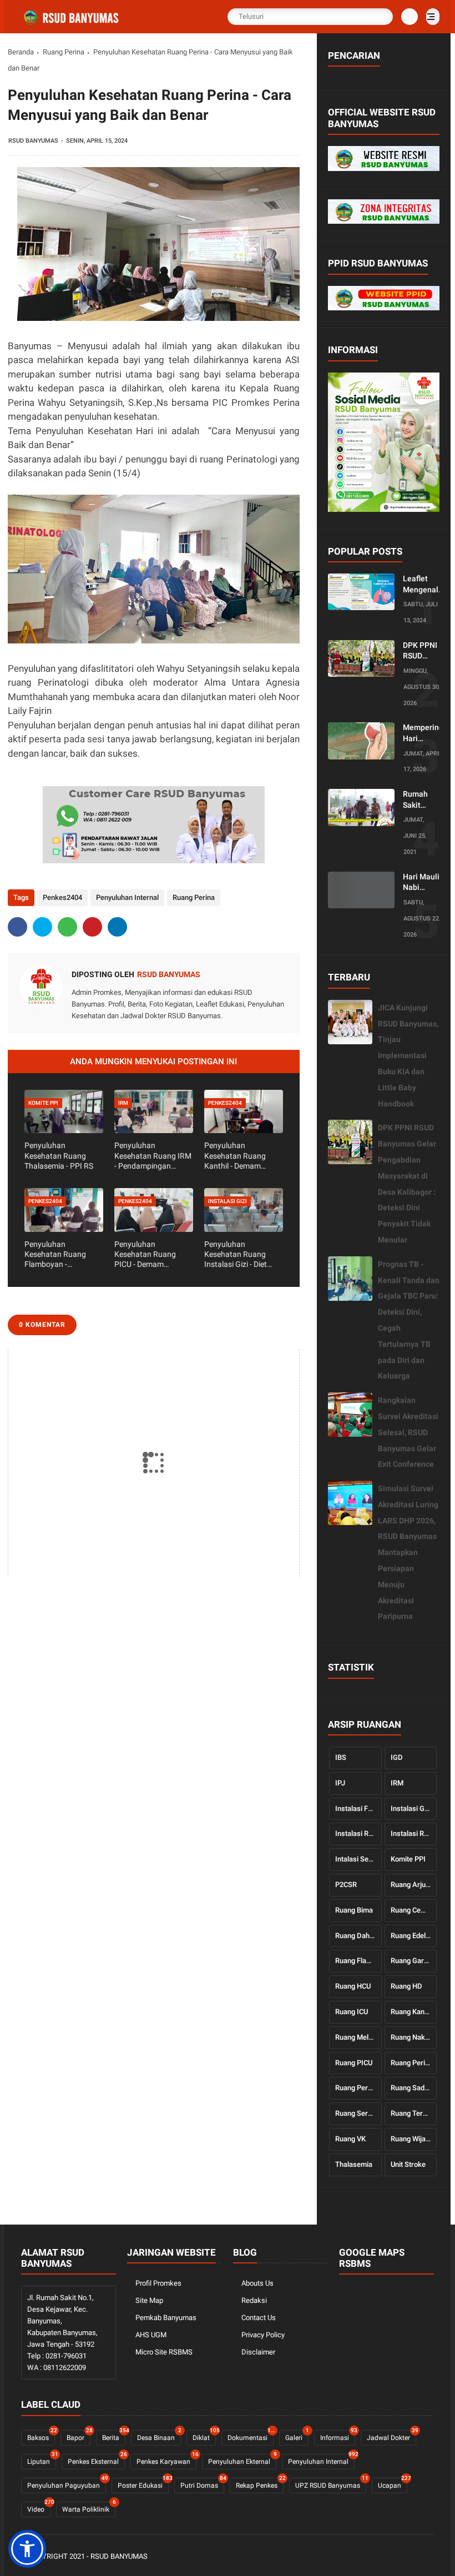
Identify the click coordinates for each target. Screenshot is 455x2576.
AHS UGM (151, 2335)
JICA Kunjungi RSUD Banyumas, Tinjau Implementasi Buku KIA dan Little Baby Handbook (408, 1056)
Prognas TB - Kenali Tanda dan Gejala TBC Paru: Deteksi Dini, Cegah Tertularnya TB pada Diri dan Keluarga (409, 1320)
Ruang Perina (64, 52)
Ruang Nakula (413, 2037)
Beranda (21, 52)
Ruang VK (350, 2139)
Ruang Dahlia (356, 1936)
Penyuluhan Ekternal (242, 2460)
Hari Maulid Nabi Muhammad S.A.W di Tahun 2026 (424, 883)
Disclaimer (258, 2352)
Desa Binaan (159, 2436)
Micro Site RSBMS (164, 2352)
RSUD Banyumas (119, 2556)
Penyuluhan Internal (127, 897)
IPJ (340, 1783)
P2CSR (346, 1885)
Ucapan (393, 2484)
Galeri (297, 2436)
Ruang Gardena (414, 1961)
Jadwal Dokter (391, 2436)
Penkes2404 (62, 897)
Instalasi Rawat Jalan (414, 1833)
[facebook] (17, 927)
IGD (397, 1757)
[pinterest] (92, 927)
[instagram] (413, 2557)
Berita (114, 2436)
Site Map (149, 2300)
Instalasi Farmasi (358, 1808)
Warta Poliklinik (89, 2507)
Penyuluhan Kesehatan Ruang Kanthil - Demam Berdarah (235, 1156)
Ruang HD (406, 1986)
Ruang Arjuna (412, 1885)
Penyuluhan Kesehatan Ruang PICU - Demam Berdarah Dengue (145, 1255)
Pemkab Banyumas (166, 2318)
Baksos (41, 2436)
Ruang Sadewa (414, 2088)
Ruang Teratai (413, 2113)
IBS (341, 1757)
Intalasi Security (358, 1859)
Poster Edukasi (143, 2484)
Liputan (42, 2460)
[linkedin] (117, 927)
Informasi (338, 2436)
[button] (27, 2549)
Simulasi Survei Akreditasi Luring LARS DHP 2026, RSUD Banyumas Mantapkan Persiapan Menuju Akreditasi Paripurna (408, 1552)
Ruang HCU (353, 1986)
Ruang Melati (356, 2037)
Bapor (79, 2436)
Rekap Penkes (260, 2484)
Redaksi (254, 2300)
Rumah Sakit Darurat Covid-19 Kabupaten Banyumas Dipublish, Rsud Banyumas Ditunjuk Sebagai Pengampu (422, 800)
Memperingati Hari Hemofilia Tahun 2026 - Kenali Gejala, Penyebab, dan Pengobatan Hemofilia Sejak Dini (428, 733)
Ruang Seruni (356, 2113)
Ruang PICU (354, 2063)
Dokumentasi (251, 2436)
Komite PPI (408, 1859)
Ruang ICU (352, 2012)
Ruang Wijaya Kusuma (414, 2139)
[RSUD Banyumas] (72, 23)
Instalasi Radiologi (358, 1833)
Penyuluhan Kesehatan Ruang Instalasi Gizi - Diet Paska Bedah (236, 1255)
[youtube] (428, 2557)
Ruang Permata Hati (358, 2088)
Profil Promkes (158, 2283)
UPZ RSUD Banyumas (331, 2484)
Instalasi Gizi (411, 1808)
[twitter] (42, 927)
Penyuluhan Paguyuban (67, 2484)
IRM (397, 1783)
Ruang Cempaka (414, 1910)
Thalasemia (354, 2164)
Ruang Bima (354, 1910)
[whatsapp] (67, 927)
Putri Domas (202, 2484)
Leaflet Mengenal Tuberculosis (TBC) (426, 585)
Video (39, 2507)
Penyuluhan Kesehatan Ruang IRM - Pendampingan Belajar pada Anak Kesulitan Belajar (153, 1156)
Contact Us (259, 2318)
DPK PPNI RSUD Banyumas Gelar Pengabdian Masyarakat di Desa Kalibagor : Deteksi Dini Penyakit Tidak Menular (424, 651)
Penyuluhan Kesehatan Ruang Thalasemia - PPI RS (59, 1155)
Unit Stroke (408, 2164)
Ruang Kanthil (412, 2012)
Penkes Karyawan (166, 2460)
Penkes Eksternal (96, 2460)
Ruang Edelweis (414, 1936)
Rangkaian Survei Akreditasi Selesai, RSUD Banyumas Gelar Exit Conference (408, 1432)
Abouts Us (257, 2283)
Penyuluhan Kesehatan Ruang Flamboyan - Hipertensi (55, 1255)
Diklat (204, 2436)
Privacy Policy (263, 2335)
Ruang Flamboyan (358, 1961)
